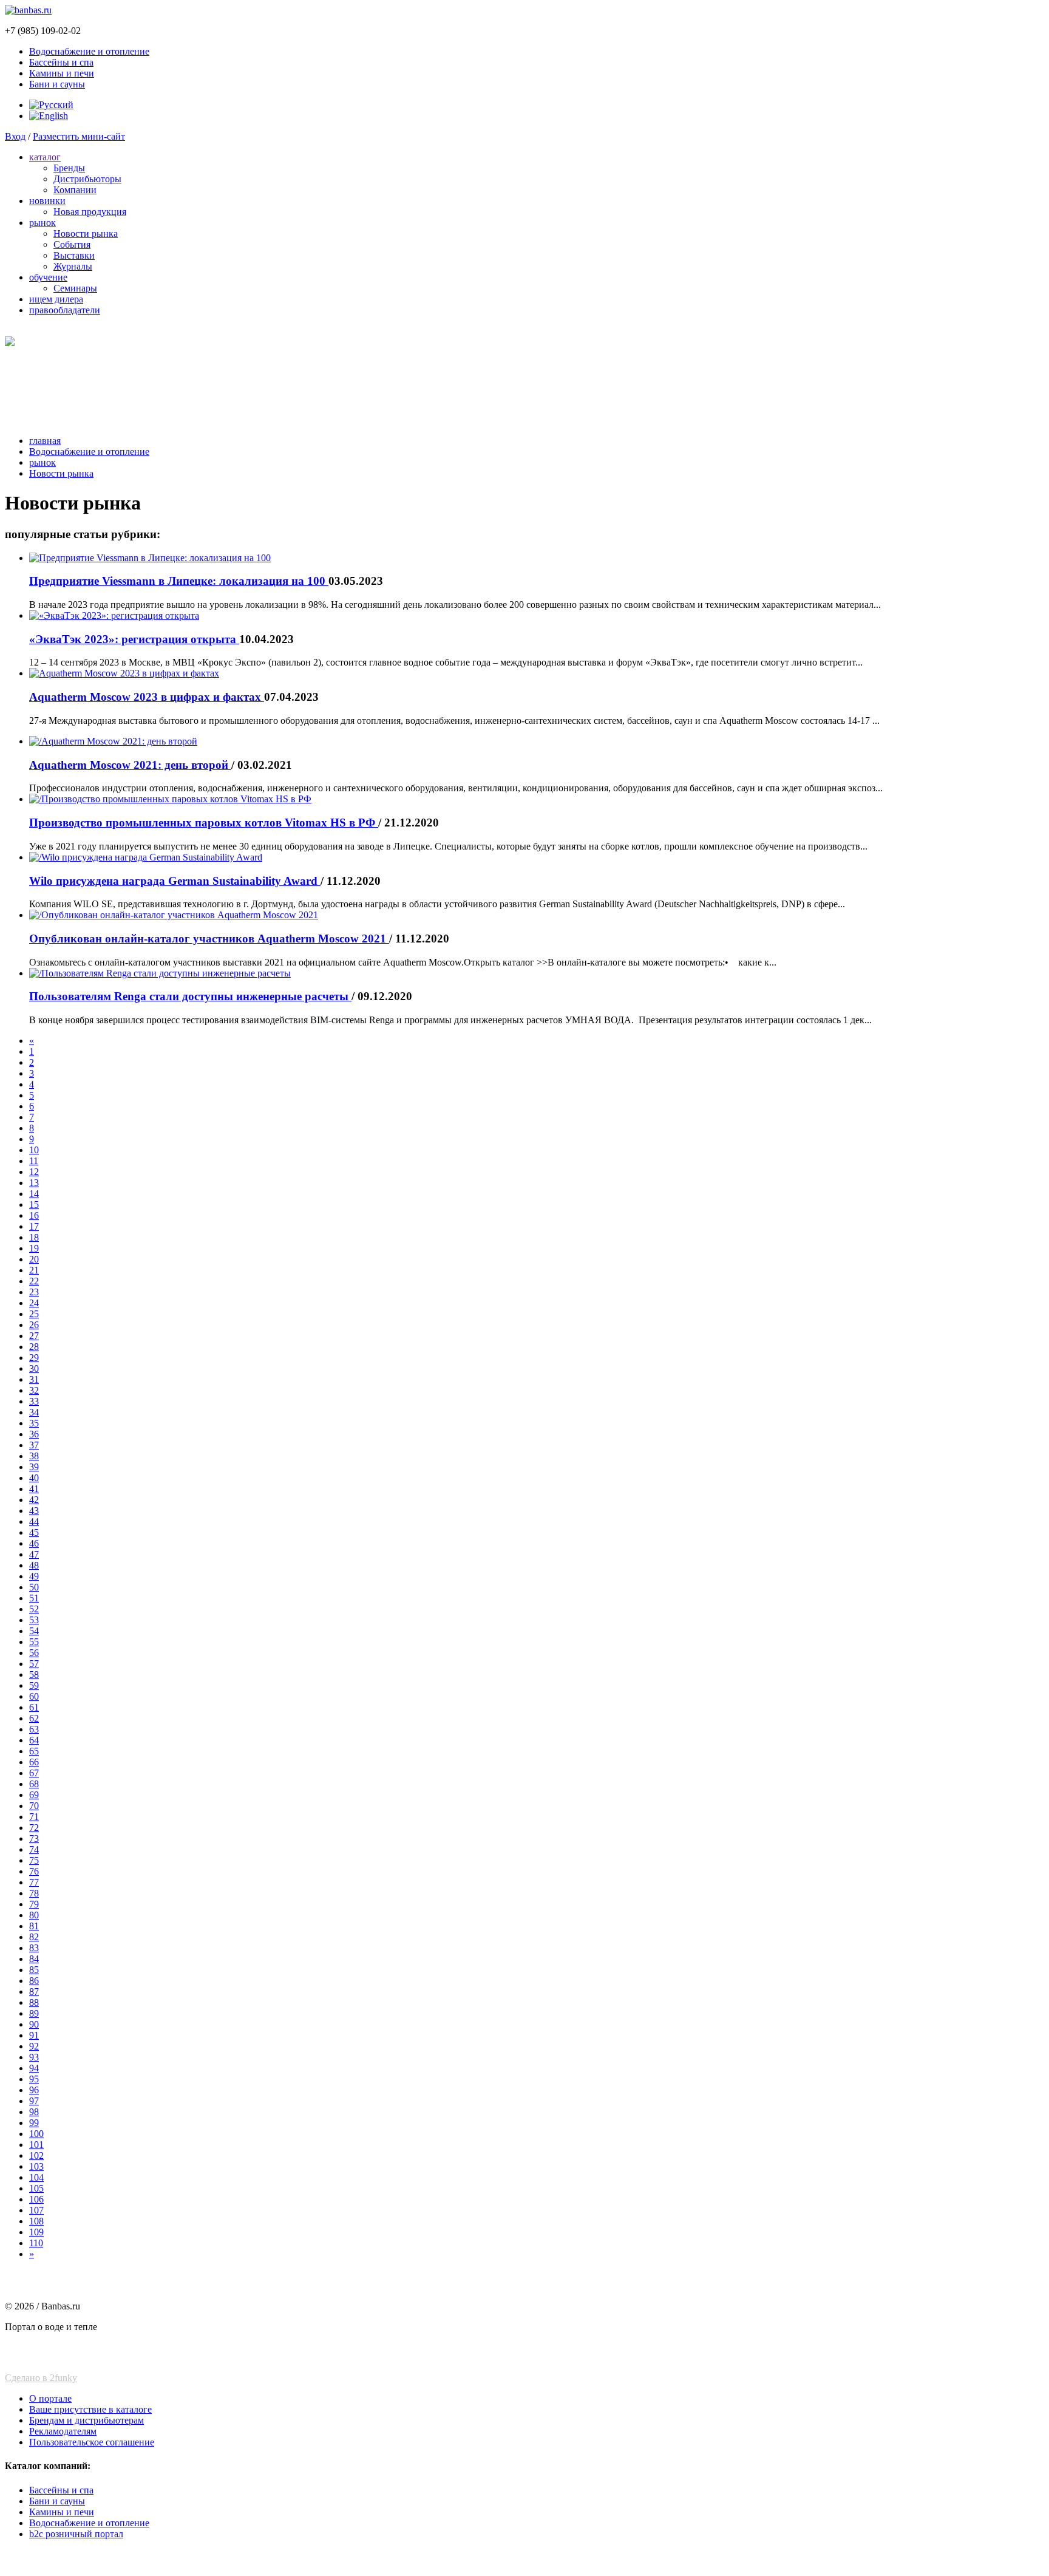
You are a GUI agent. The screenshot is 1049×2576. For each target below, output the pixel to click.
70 (34, 1806)
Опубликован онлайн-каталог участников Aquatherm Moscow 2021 (209, 939)
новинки (47, 201)
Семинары (75, 288)
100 (36, 2134)
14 (34, 1194)
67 (34, 1773)
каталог (45, 157)
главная (45, 441)
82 (34, 1937)
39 (34, 1467)
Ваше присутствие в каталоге (90, 2409)
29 (34, 1358)
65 (34, 1751)
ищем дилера (56, 299)
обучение (48, 277)
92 (34, 2046)
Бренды (69, 168)
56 (34, 1653)
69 (34, 1795)
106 (36, 2199)
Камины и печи (62, 73)
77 (34, 1882)
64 (34, 1740)
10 (34, 1150)
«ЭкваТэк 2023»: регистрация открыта (134, 639)
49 (34, 1576)
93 (34, 2057)
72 (34, 1828)
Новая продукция (90, 212)
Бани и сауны (57, 84)
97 (34, 2101)
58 (34, 1675)
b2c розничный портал (76, 2534)
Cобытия (72, 244)
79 (34, 1904)
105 (36, 2188)
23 (34, 1292)
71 (34, 1817)
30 (34, 1368)
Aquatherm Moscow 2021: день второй (130, 765)
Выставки (74, 255)
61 (34, 1707)
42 (34, 1500)
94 (34, 2068)
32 (34, 1390)
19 (34, 1248)
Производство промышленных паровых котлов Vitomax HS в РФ (204, 823)
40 (34, 1478)
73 (34, 1838)
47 (34, 1554)
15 (34, 1205)
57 (34, 1664)
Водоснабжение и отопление (89, 51)
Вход (15, 136)
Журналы (73, 266)
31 (34, 1379)
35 (34, 1423)
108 (36, 2221)
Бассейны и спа (61, 62)
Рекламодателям (63, 2431)
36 (34, 1434)
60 (34, 1696)
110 (36, 2243)
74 (34, 1849)
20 (34, 1259)
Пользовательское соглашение (92, 2442)
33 (34, 1401)
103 (36, 2166)
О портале (50, 2398)
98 (34, 2112)
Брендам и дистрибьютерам (87, 2420)
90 (34, 2024)
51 (34, 1598)
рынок (42, 223)
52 (34, 1609)
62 (34, 1718)
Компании (75, 190)
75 (34, 1860)
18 (34, 1237)
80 (34, 1915)
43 (34, 1511)
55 (34, 1642)
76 (34, 1871)
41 (34, 1489)
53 (34, 1620)
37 (34, 1445)
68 (34, 1784)
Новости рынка (86, 233)
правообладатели (65, 310)
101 (36, 2145)
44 (34, 1521)
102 (36, 2155)
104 (36, 2177)
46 (34, 1543)
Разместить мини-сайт (79, 136)
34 (34, 1412)
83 (34, 1948)
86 (34, 1981)
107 (36, 2210)
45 (34, 1532)
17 (34, 1226)
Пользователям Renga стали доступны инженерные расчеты (190, 996)
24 (34, 1303)
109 (36, 2232)
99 (34, 2123)
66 (34, 1762)
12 (34, 1172)
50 (34, 1587)
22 (34, 1281)
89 (34, 2013)
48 (34, 1565)
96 (34, 2090)
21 (34, 1270)
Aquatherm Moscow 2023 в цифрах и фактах (147, 697)
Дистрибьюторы (87, 179)
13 (34, 1183)
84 (34, 1959)
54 (34, 1631)
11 (34, 1161)
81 (34, 1926)
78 (34, 1893)
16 (34, 1215)
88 (34, 2002)
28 (34, 1347)
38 (34, 1456)
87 (34, 1992)
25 (34, 1314)
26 (34, 1325)
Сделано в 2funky (41, 2378)
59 (34, 1685)
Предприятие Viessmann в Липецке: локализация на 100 (179, 581)
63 (34, 1729)
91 (34, 2035)
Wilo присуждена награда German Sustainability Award (175, 881)
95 (34, 2079)
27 (34, 1336)
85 (34, 1970)
